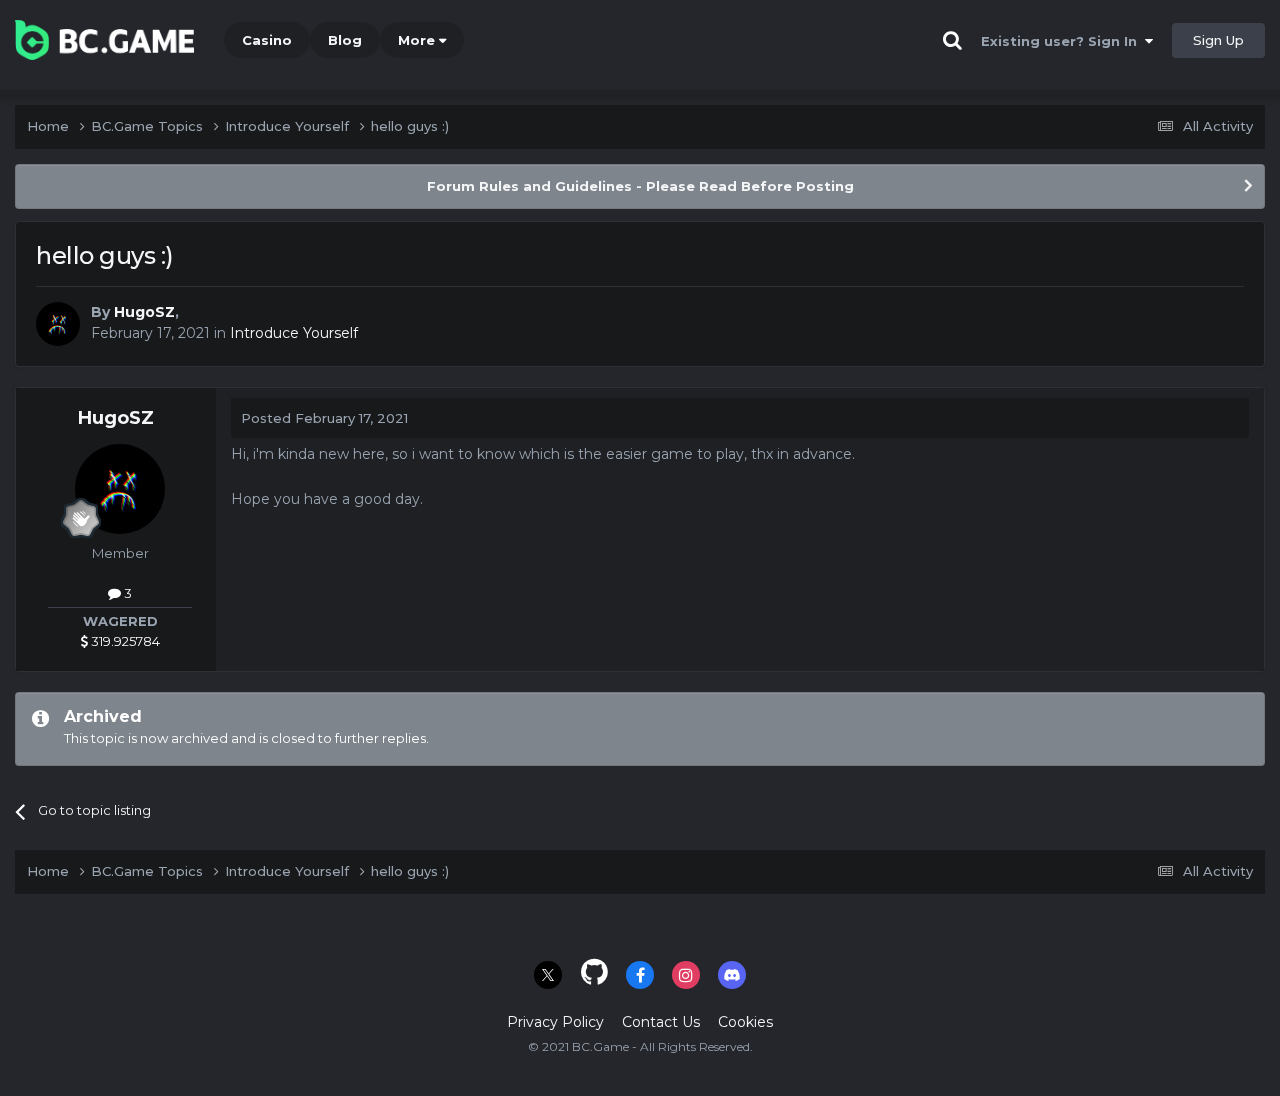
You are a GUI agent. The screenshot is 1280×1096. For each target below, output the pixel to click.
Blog (345, 40)
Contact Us (661, 1022)
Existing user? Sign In (1063, 41)
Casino (267, 40)
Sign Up (1218, 40)
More (416, 40)
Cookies (745, 1022)
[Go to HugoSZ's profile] (58, 324)
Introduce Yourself (294, 333)
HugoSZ (144, 312)
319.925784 (124, 641)
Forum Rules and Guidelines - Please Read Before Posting (640, 186)
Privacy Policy (555, 1022)
